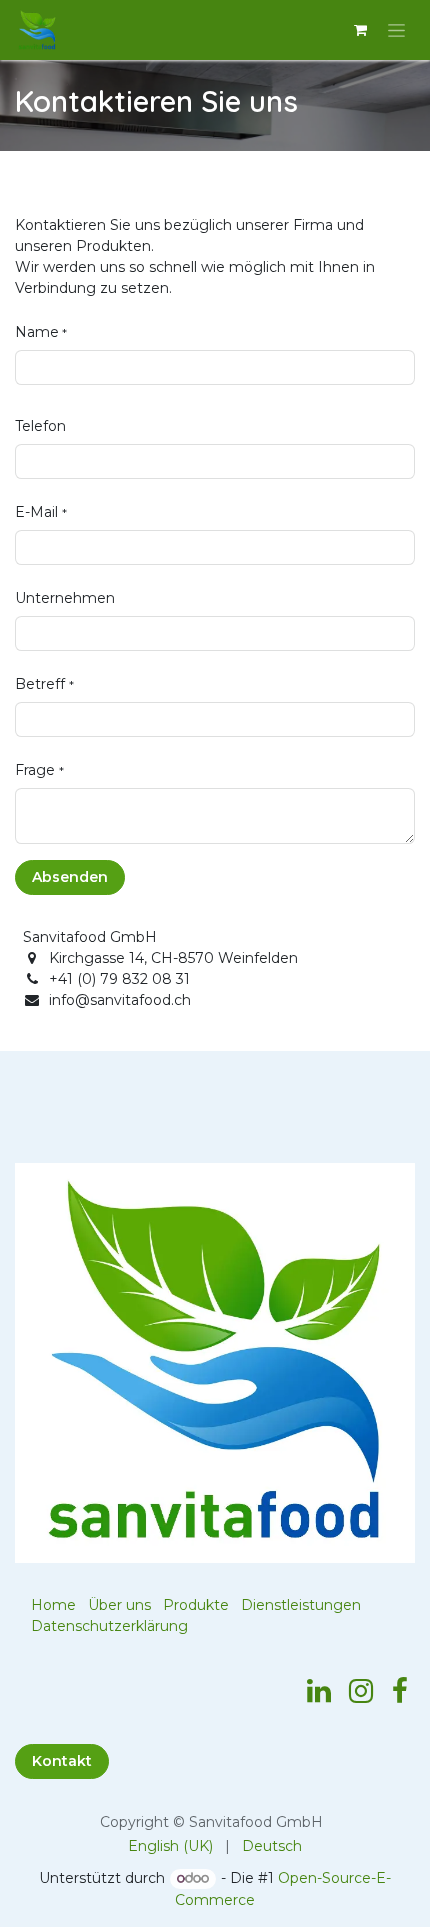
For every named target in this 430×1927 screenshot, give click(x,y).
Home (53, 1605)
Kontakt (62, 1761)
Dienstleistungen (301, 1605)
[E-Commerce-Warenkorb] (360, 30)
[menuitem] (170, 1846)
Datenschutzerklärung (109, 1626)
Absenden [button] (70, 877)
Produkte (196, 1605)
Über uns (119, 1605)
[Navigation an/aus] (396, 30)
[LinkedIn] (319, 1691)
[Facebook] (400, 1691)
